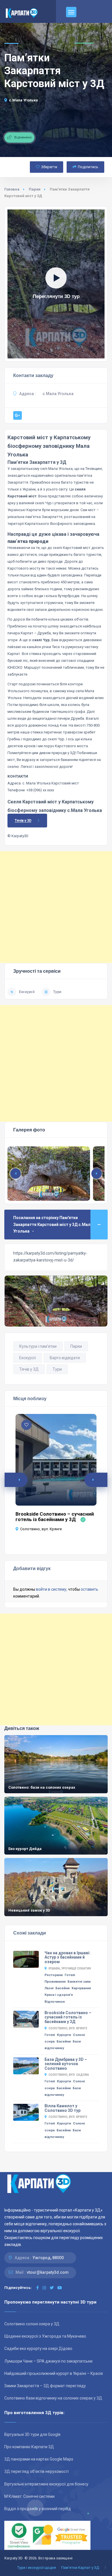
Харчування (81, 1988)
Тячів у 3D (23, 821)
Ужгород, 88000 (48, 2258)
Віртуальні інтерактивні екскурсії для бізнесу (46, 2484)
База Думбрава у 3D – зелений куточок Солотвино (66, 2064)
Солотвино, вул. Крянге (41, 1529)
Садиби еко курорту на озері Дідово (38, 2349)
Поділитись (88, 167)
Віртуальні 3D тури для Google (32, 2434)
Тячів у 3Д (29, 1369)
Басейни (62, 1988)
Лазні (49, 1988)
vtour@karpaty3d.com (48, 2272)
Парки (35, 189)
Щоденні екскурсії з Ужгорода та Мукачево (45, 2336)
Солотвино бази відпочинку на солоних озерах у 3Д (53, 2398)
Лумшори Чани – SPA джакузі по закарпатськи (48, 2361)
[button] (96, 1174)
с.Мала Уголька (23, 100)
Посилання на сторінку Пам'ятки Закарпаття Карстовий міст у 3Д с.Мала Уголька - (53, 1224)
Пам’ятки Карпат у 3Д (80, 2568)
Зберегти (49, 167)
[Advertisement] (56, 907)
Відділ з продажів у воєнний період (38, 2509)
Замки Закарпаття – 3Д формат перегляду (45, 2386)
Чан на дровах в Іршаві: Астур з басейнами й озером (67, 1957)
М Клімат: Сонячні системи (29, 2496)
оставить (89, 1589)
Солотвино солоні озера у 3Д (32, 2324)
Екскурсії (27, 992)
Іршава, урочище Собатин (70, 1968)
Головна (12, 189)
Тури (57, 992)
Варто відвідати (65, 1358)
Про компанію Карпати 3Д (29, 2447)
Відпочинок (55, 2002)
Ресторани (54, 1975)
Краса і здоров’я (59, 1995)
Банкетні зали (79, 1981)
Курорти (64, 2035)
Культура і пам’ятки (38, 1346)
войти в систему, (52, 1589)
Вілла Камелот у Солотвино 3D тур (62, 2108)
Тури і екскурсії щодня (37, 2568)
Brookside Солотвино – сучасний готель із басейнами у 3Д (55, 1517)
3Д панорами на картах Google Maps (39, 2459)
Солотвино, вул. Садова (69, 2075)
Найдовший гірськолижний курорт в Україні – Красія (54, 2373)
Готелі (70, 1975)
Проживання (55, 1981)
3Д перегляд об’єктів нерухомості (36, 2471)
